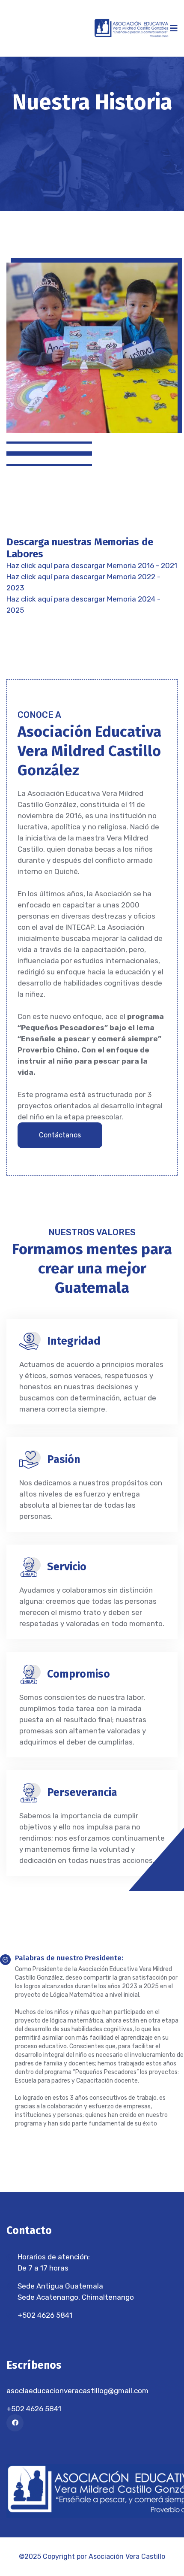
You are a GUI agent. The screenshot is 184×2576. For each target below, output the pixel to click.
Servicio (67, 1567)
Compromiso (79, 1674)
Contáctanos (60, 1135)
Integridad (74, 1341)
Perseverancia (82, 1793)
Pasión (64, 1460)
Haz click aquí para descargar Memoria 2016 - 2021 (92, 565)
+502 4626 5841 (45, 2315)
